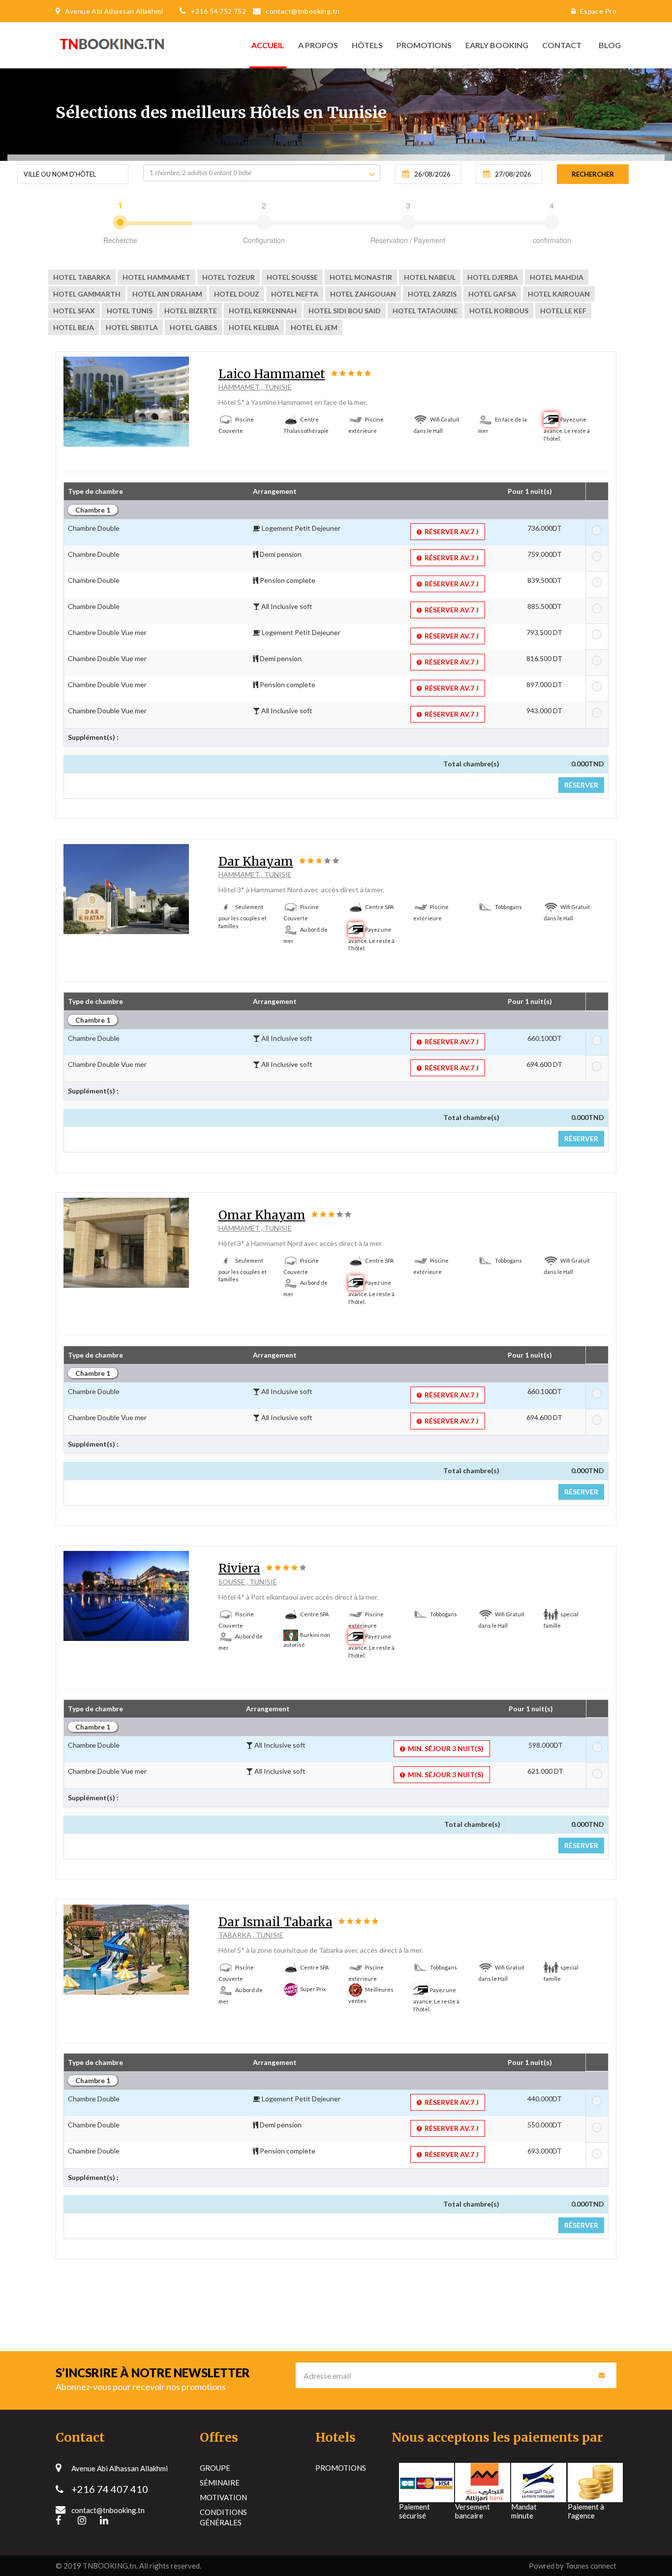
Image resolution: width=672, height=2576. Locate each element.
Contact (562, 45)
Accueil (268, 45)
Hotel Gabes (193, 327)
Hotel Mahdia (557, 277)
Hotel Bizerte (191, 311)
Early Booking (497, 45)
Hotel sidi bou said (345, 311)
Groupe (215, 2468)
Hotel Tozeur (229, 277)
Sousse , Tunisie (248, 1582)
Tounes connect (591, 2566)
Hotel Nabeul (430, 277)
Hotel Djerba (493, 277)
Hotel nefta (295, 294)
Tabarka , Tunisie (251, 1935)
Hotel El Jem (314, 327)
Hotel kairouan (559, 294)
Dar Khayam (256, 862)
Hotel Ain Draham (167, 294)
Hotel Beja (74, 327)
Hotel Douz (237, 294)
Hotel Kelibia (254, 327)
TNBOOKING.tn (109, 2566)
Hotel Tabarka (82, 277)
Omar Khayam (262, 1215)
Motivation (223, 2497)
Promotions (424, 45)
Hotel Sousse (292, 277)
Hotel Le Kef (563, 311)
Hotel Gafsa (492, 294)
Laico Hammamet (272, 374)
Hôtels (367, 45)
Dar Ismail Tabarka (275, 1922)
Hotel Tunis (130, 311)
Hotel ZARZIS (432, 294)
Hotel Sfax (74, 311)
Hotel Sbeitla (132, 327)
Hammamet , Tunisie (255, 387)
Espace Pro (598, 11)
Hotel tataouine (425, 311)
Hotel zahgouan (363, 294)
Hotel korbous (499, 311)
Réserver (581, 785)
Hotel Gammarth (87, 294)
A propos (318, 45)
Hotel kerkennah (263, 311)
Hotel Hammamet (156, 277)
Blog (607, 45)
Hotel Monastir (361, 277)
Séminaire (220, 2483)
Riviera (239, 1568)
